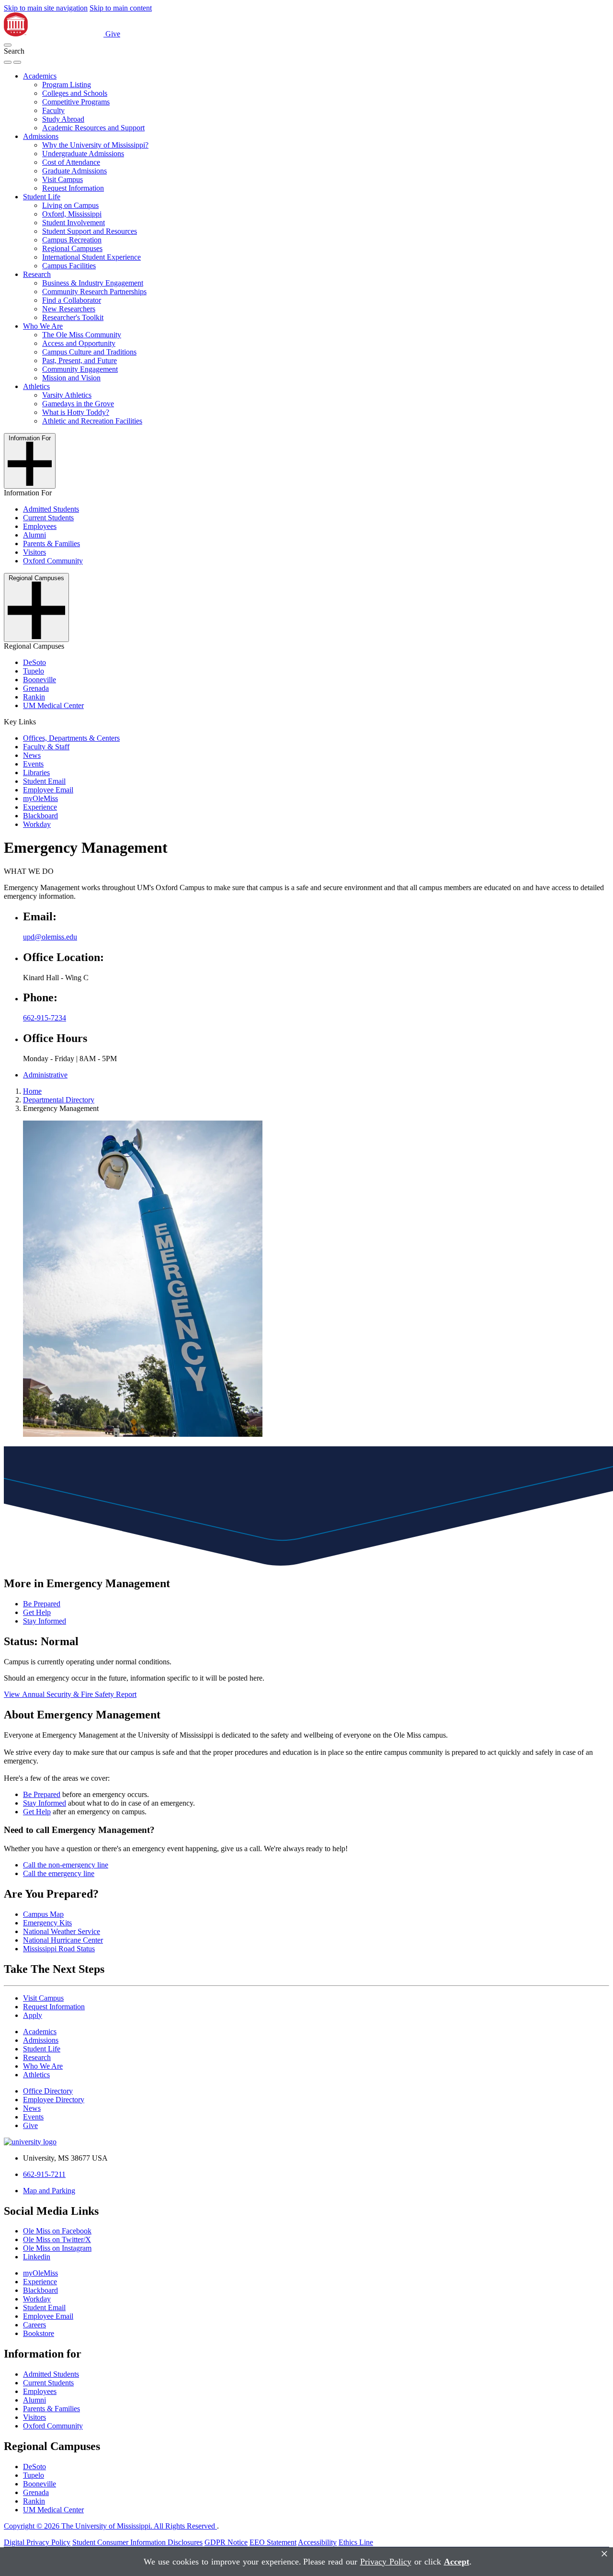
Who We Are (43, 326)
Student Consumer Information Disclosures (137, 2542)
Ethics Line (356, 2542)
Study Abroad (63, 119)
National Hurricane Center (63, 1940)
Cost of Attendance (71, 162)
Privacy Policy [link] (386, 2562)
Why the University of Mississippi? (95, 145)
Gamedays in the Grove (78, 404)
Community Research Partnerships (94, 292)
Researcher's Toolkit (73, 317)
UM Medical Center (53, 705)
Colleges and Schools (75, 93)
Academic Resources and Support (93, 128)
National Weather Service (62, 1931)
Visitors (34, 552)
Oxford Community (53, 561)
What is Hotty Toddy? (76, 412)
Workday (37, 824)
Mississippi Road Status (59, 1949)
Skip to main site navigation (46, 8)
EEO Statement (273, 2542)
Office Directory (48, 2091)
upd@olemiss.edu (50, 937)
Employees (40, 526)
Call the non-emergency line (66, 1865)
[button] (8, 45)
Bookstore (39, 2333)
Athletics (36, 386)
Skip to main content (121, 8)
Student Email (44, 781)
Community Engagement (80, 369)
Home (32, 1091)
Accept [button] (457, 2562)
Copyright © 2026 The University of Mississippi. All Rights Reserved (110, 2526)
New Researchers (69, 309)
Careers (34, 2325)
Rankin (34, 697)
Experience (40, 807)
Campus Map (43, 1914)
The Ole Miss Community (82, 335)
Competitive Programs (76, 102)
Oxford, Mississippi (72, 214)
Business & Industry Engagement (93, 283)
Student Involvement (74, 223)
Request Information (73, 188)
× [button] (604, 2554)
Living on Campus (70, 205)
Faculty (53, 110)
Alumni (34, 535)
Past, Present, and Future (79, 361)
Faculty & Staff (46, 747)
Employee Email (48, 790)
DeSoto (34, 662)
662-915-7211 (44, 2174)
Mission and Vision (71, 378)
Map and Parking (49, 2191)
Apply (33, 2015)
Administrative (45, 1075)
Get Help (37, 1612)
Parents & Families (51, 544)
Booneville (40, 680)
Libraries (36, 773)
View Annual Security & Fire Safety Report (70, 1694)
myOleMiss (40, 798)
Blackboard (40, 816)
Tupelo (34, 671)
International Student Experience (91, 257)
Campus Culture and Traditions (89, 352)
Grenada (36, 688)
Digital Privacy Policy (37, 2542)
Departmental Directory (59, 1100)
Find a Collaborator (72, 300)
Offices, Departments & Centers (71, 738)
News (32, 755)
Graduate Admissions (74, 171)
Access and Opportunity (79, 343)
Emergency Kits (47, 1923)
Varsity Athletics (67, 395)
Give (113, 34)
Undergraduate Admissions (83, 154)
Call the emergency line (59, 1873)
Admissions (41, 136)
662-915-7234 (45, 1018)
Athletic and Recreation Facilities (92, 421)
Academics (40, 76)
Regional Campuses (72, 248)
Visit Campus (62, 179)
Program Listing (67, 85)
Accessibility (317, 2542)
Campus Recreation (72, 240)
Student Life (42, 197)
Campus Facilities (69, 266)
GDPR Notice (226, 2542)
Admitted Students (51, 509)
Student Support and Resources (90, 231)
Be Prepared (42, 1604)
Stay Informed (45, 1621)
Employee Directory (54, 2100)
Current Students (48, 518)
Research (37, 274)
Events (33, 764)
